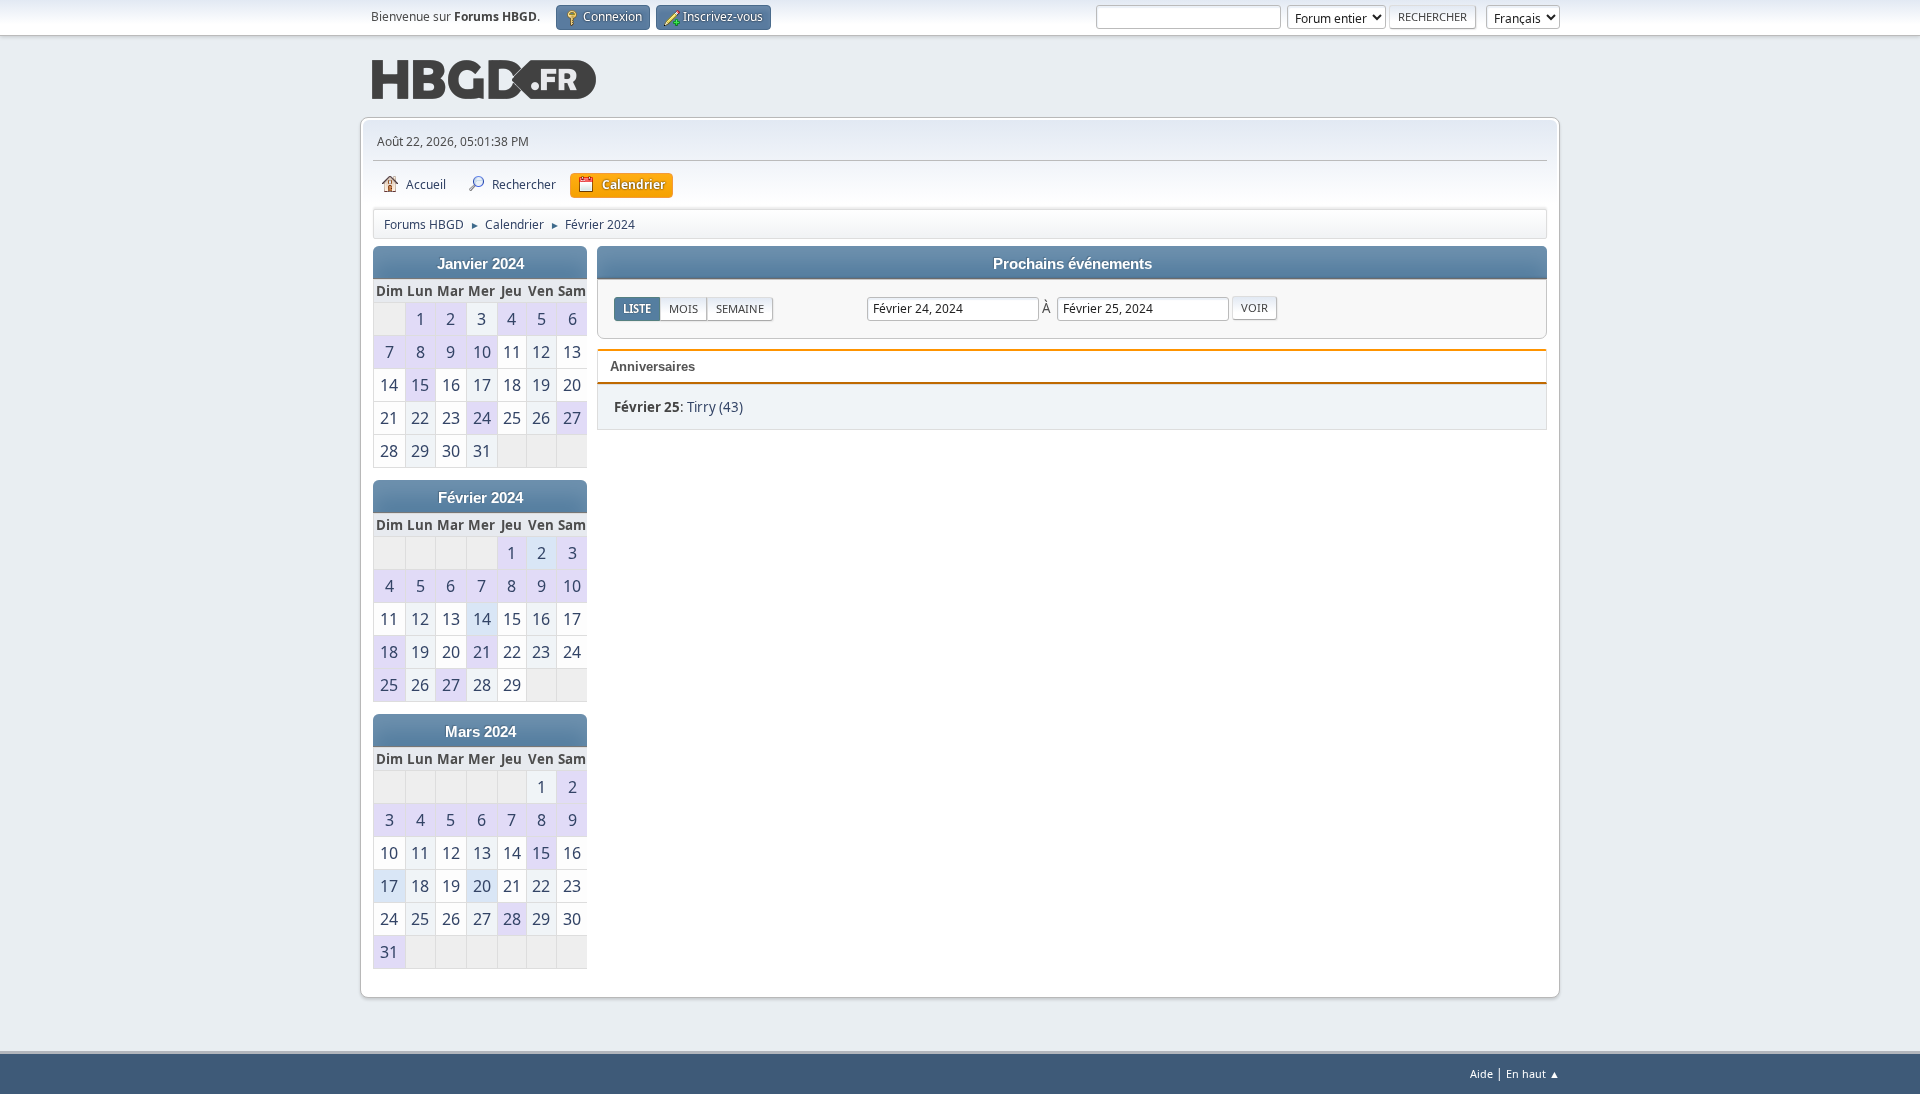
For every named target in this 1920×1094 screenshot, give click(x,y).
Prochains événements (1072, 264)
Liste (637, 308)
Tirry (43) (715, 407)
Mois (683, 308)
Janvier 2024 (480, 264)
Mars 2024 (480, 732)
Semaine (740, 308)
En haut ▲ (1533, 1073)
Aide (1481, 1073)
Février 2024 (480, 498)
